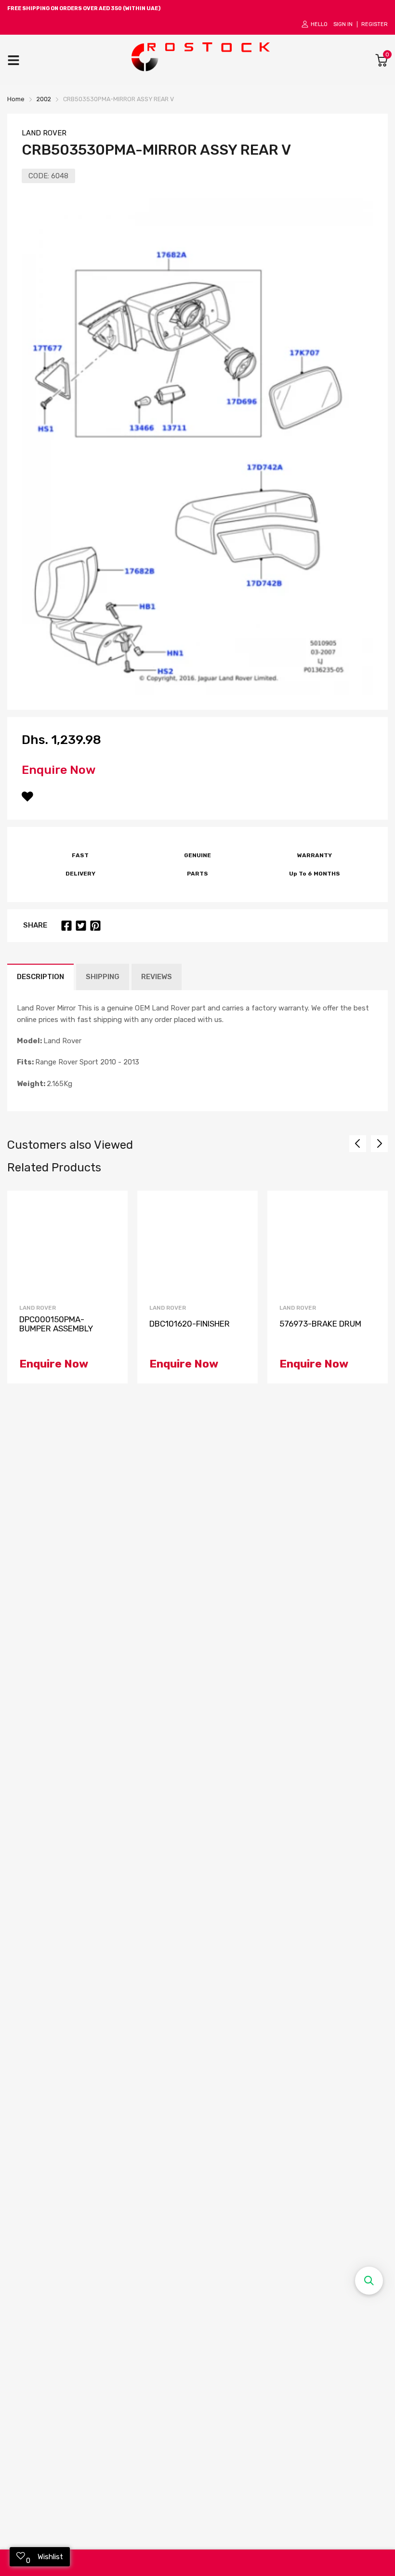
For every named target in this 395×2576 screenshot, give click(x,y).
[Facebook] (66, 926)
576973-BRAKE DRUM (320, 1324)
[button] (369, 2281)
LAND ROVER (44, 133)
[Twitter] (81, 926)
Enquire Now (59, 770)
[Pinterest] (95, 926)
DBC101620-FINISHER (190, 1324)
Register (375, 24)
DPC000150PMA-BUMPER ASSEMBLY (56, 1324)
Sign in (343, 24)
